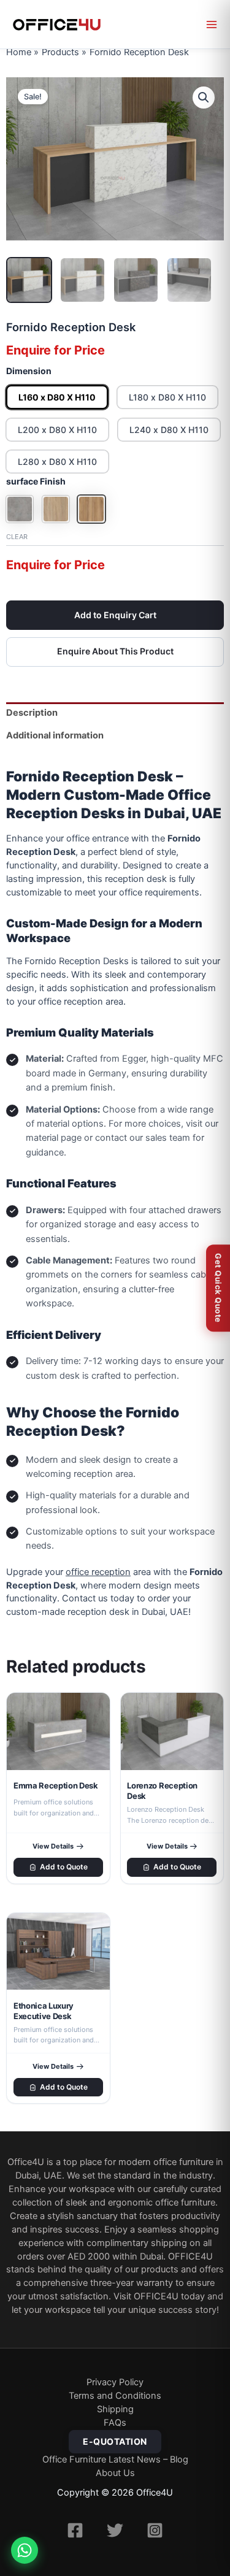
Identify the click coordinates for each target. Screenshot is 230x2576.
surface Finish (36, 481)
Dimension (29, 371)
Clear (17, 537)
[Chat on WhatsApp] (25, 2550)
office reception (98, 1572)
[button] (204, 98)
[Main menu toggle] (212, 25)
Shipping (115, 2409)
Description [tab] (32, 713)
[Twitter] (115, 2530)
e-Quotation (115, 2441)
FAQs (115, 2423)
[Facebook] (75, 2530)
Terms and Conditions (115, 2396)
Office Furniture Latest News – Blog (115, 2459)
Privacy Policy (115, 2382)
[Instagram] (155, 2530)
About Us (115, 2473)
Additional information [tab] (55, 735)
